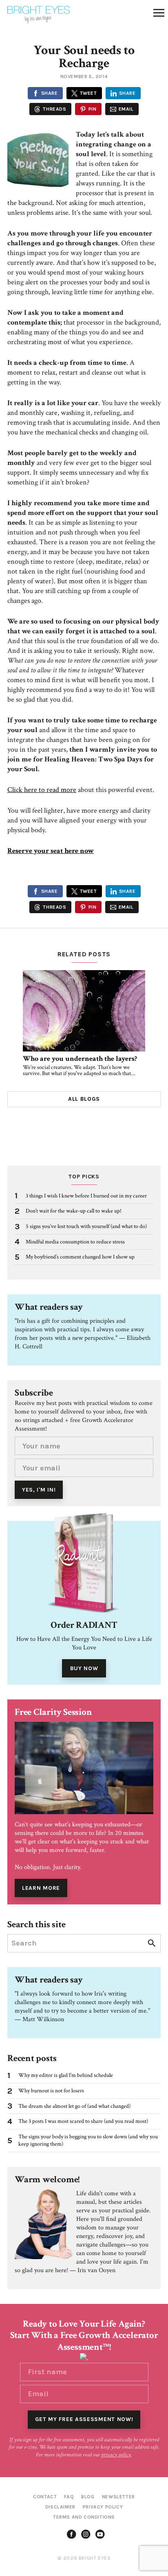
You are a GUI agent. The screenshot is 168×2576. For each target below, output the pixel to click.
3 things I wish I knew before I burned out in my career (86, 1196)
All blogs (84, 1099)
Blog (88, 2497)
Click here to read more (42, 790)
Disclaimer (60, 2507)
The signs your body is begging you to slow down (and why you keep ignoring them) (88, 2141)
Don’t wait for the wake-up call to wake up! (74, 1211)
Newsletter (118, 2497)
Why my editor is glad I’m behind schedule (66, 2075)
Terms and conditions (84, 2517)
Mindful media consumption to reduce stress (75, 1242)
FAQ (69, 2497)
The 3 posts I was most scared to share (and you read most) (83, 2121)
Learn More (41, 1888)
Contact (45, 2497)
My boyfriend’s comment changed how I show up (80, 1257)
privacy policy (116, 2455)
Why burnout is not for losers (51, 2091)
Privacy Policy (103, 2507)
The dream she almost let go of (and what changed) (74, 2106)
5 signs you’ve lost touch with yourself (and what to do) (86, 1226)
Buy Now (84, 1668)
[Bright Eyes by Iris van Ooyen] (39, 15)
